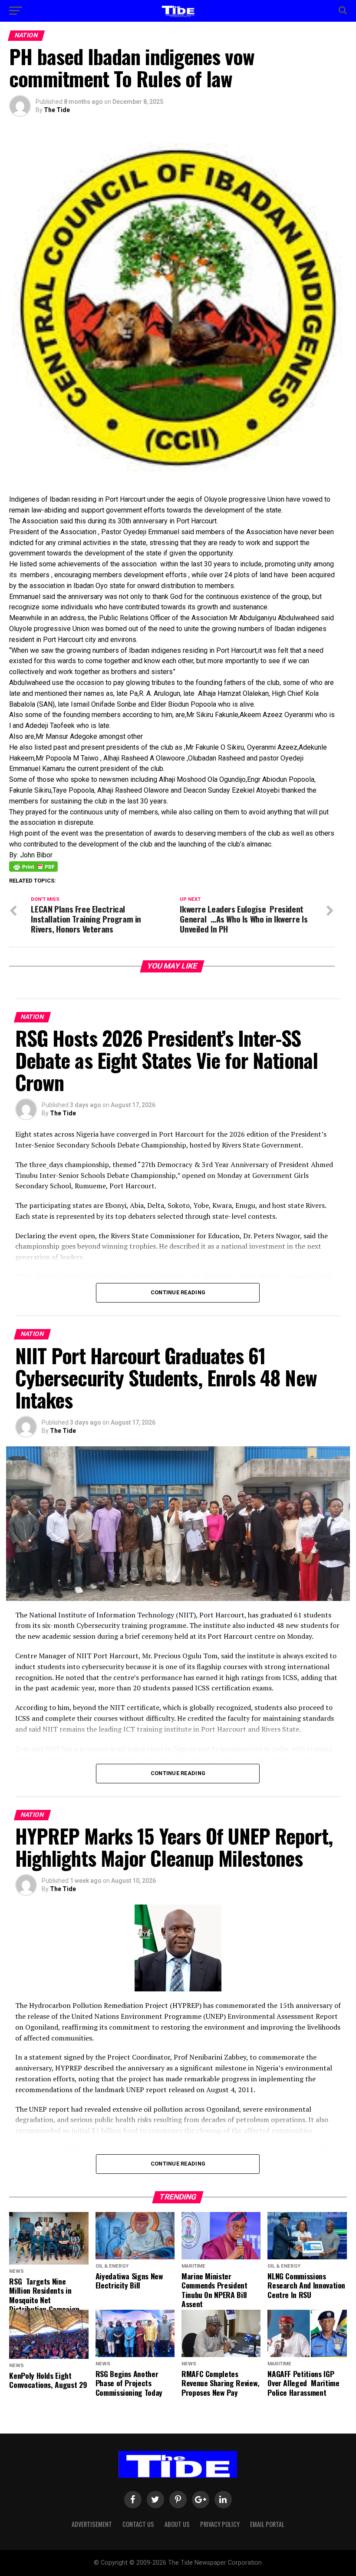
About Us (177, 2524)
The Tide (57, 110)
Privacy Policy (220, 2524)
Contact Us (138, 2524)
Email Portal (267, 2524)
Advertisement (92, 2524)
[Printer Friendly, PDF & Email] (33, 866)
